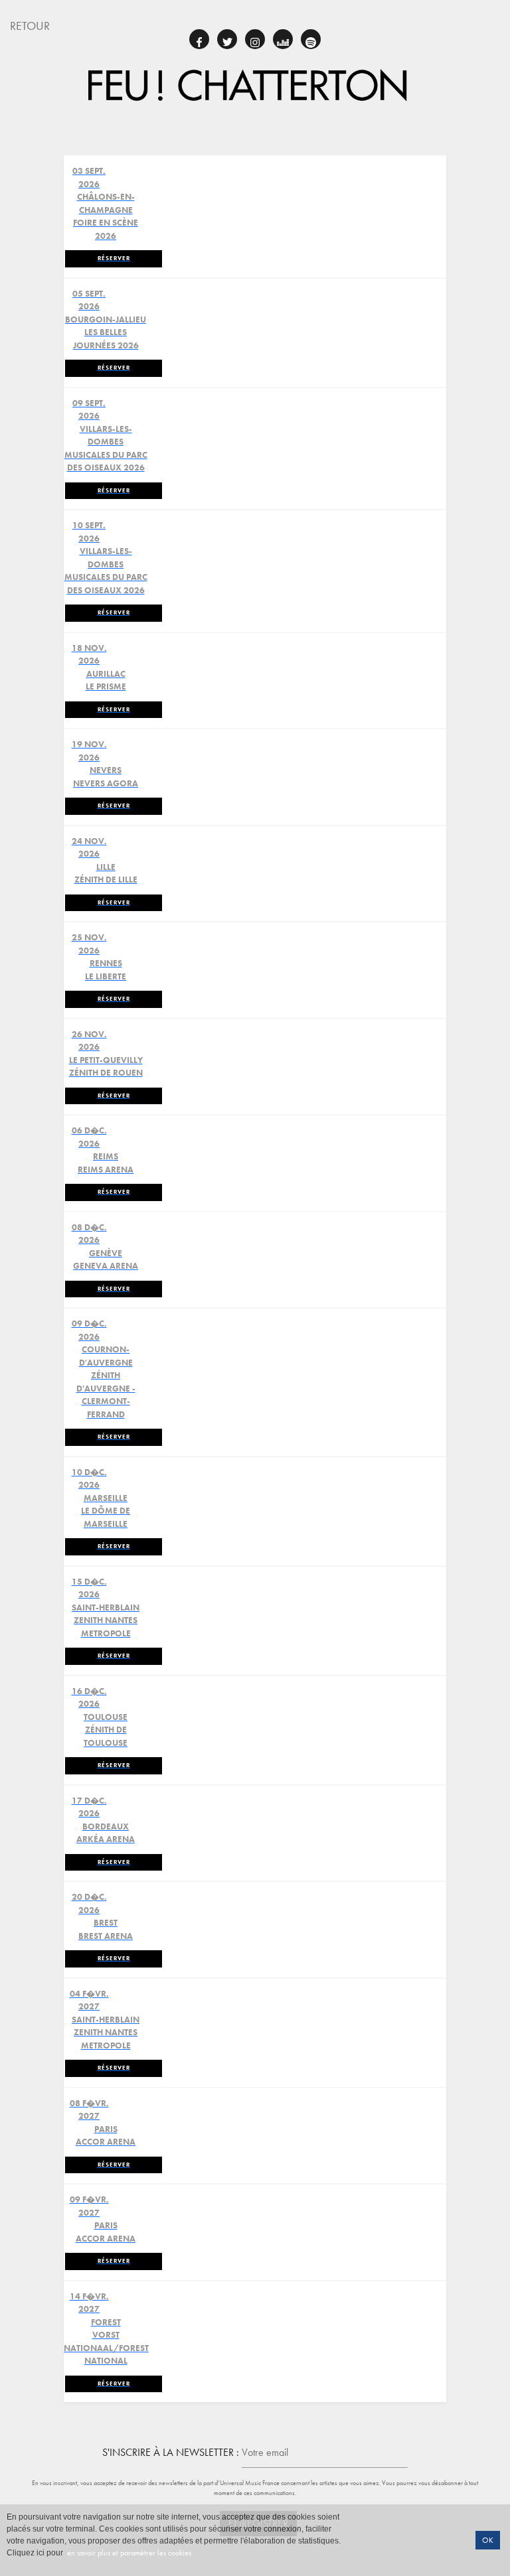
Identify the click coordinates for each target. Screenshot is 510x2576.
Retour (30, 26)
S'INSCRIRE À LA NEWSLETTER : (171, 2452)
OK (488, 2540)
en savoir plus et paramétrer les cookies (128, 2553)
